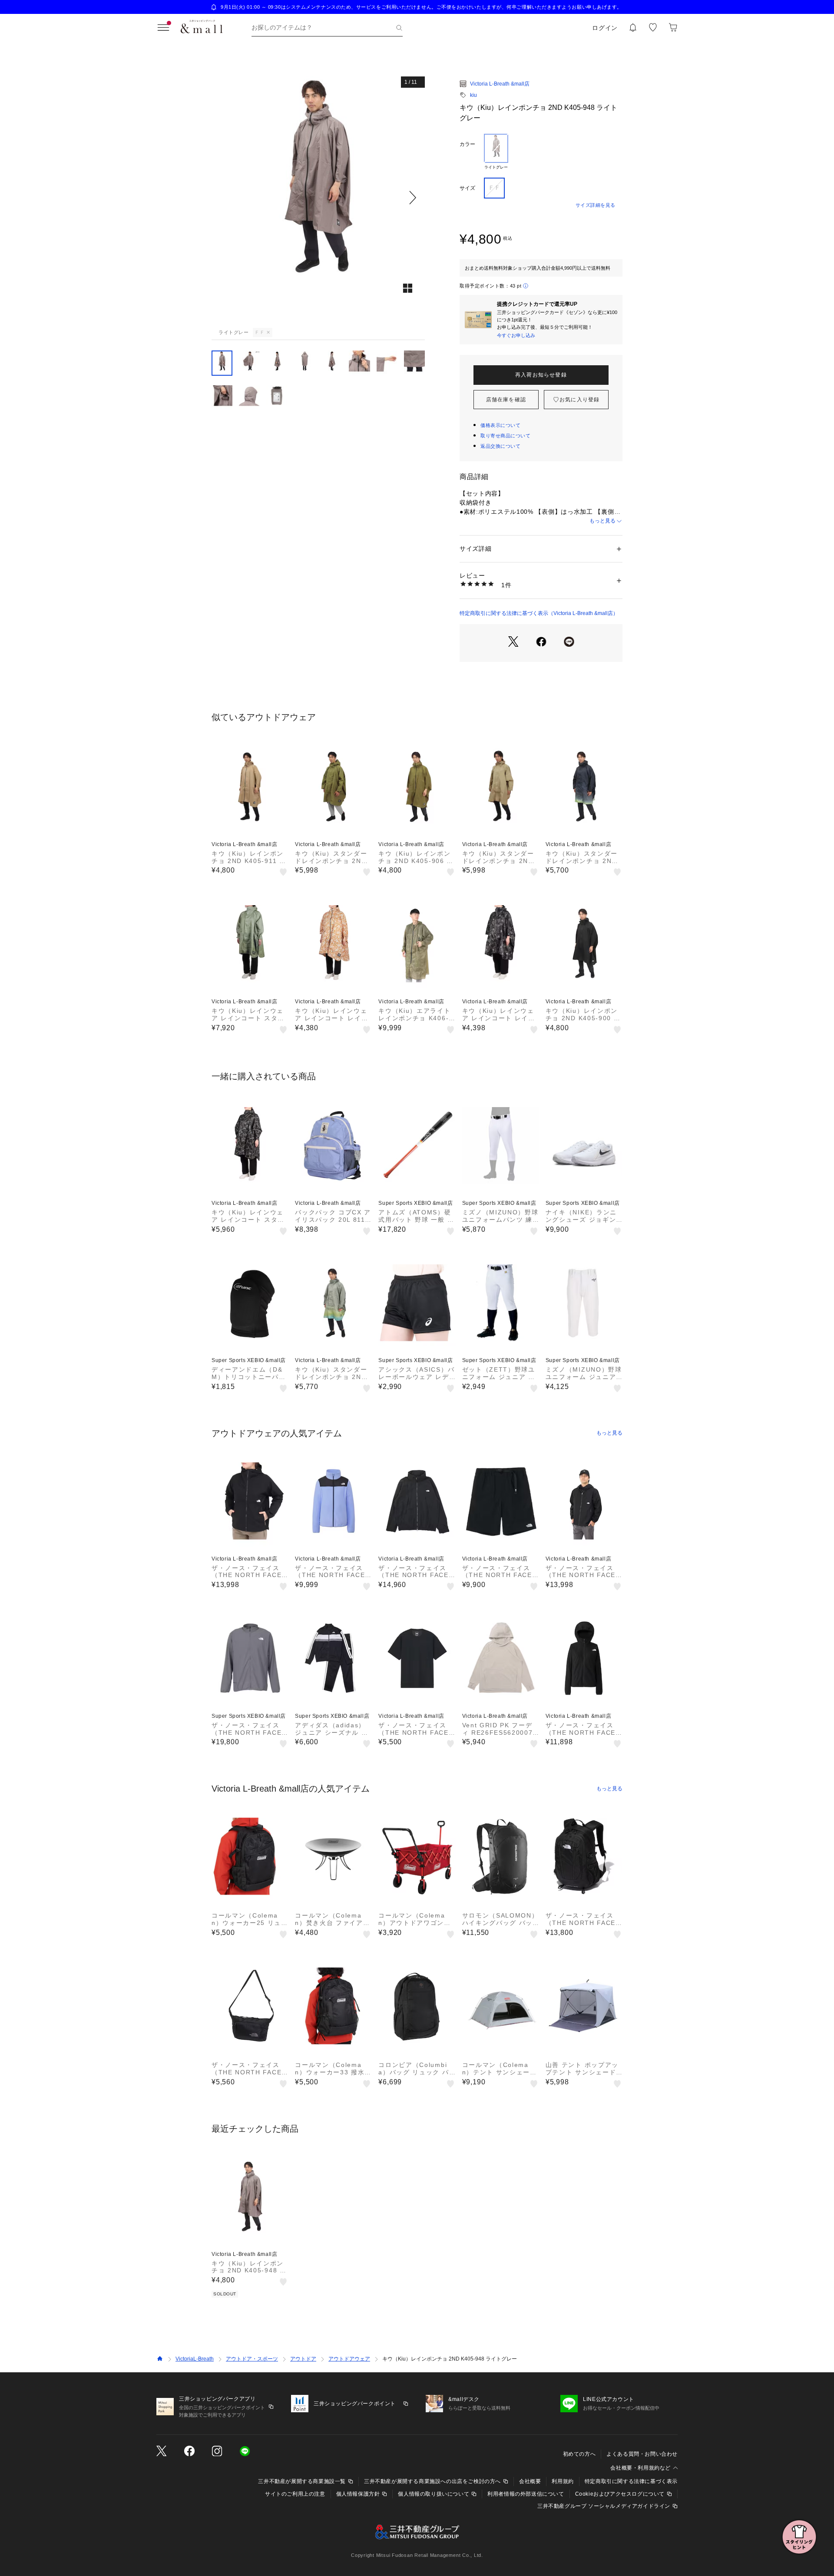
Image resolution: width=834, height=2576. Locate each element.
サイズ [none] (467, 188)
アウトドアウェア (349, 2359)
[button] (318, 197)
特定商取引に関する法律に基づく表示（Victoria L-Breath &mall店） (539, 613)
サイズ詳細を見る (596, 205)
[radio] (496, 152)
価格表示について (500, 425)
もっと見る (602, 521)
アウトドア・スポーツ (252, 2359)
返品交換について (500, 446)
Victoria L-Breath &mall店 (500, 84)
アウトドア (303, 2359)
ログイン (605, 28)
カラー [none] (467, 144)
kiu (473, 95)
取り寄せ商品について (506, 436)
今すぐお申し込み (516, 335)
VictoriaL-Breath (195, 2359)
